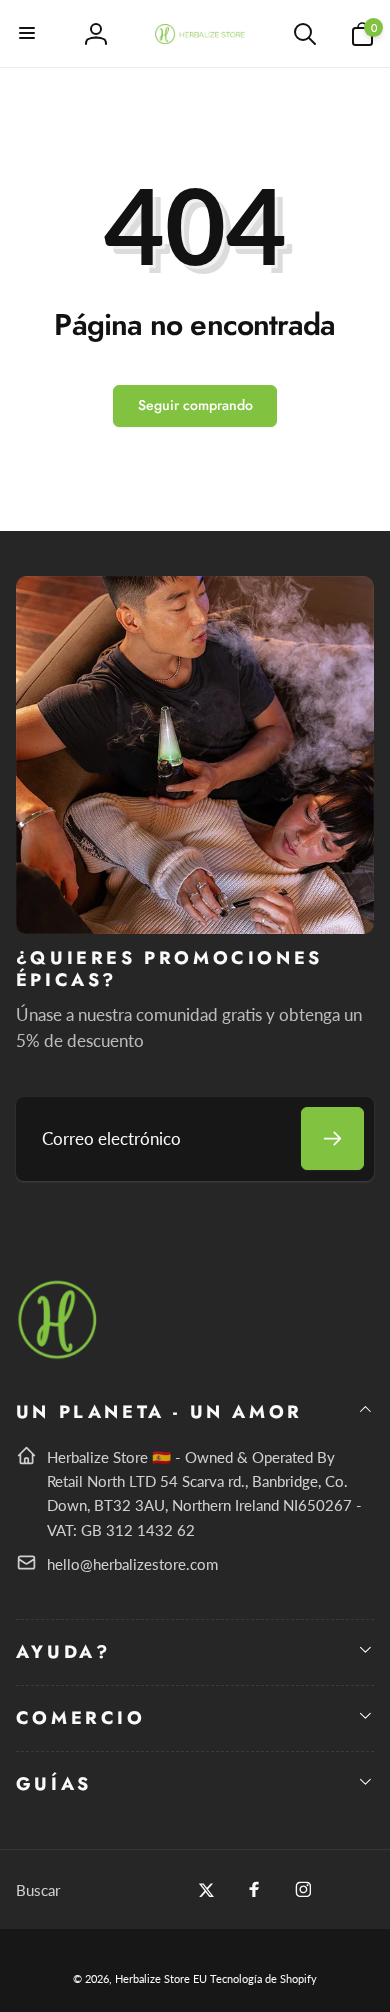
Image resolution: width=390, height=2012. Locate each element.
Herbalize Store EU (161, 1978)
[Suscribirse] (332, 1138)
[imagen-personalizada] (58, 1355)
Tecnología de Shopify (263, 1978)
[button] (28, 34)
